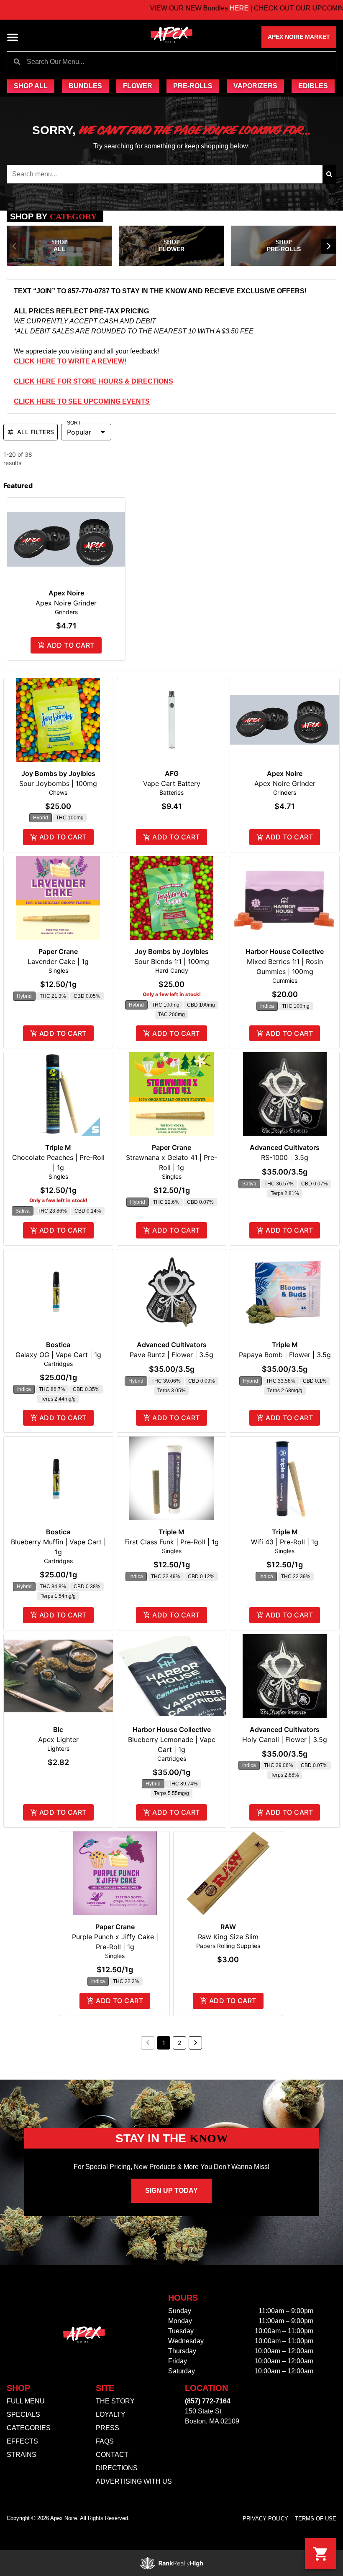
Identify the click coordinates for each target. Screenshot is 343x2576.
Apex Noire (66, 593)
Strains (22, 2455)
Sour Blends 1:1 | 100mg (172, 961)
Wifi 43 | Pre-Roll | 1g (285, 1542)
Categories (29, 2428)
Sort (74, 423)
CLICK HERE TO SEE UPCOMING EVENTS (82, 401)
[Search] (329, 174)
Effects (22, 2441)
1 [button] (164, 2043)
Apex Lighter (58, 1739)
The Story (115, 2401)
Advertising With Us (134, 2481)
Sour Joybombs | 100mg (58, 783)
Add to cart (70, 645)
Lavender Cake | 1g (58, 961)
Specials (23, 2415)
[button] (13, 37)
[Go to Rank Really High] (171, 2563)
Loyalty (111, 2415)
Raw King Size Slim (228, 1937)
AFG (172, 773)
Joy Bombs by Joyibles (58, 773)
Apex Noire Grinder (66, 603)
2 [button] (179, 2043)
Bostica (58, 1345)
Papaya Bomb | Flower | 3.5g (285, 1355)
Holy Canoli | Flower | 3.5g (285, 1739)
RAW (228, 1927)
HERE (197, 8)
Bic (58, 1729)
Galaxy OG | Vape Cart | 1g (58, 1355)
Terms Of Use (316, 2519)
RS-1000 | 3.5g (285, 1157)
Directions (117, 2468)
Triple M (58, 1147)
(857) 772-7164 (208, 2401)
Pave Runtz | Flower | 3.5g (171, 1355)
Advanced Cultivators (285, 1147)
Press (108, 2428)
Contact (112, 2455)
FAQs (105, 2441)
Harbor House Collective (285, 951)
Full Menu (26, 2401)
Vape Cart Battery (172, 783)
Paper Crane (58, 951)
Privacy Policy (265, 2519)
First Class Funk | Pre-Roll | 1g (171, 1542)
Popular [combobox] (79, 432)
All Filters (36, 432)
